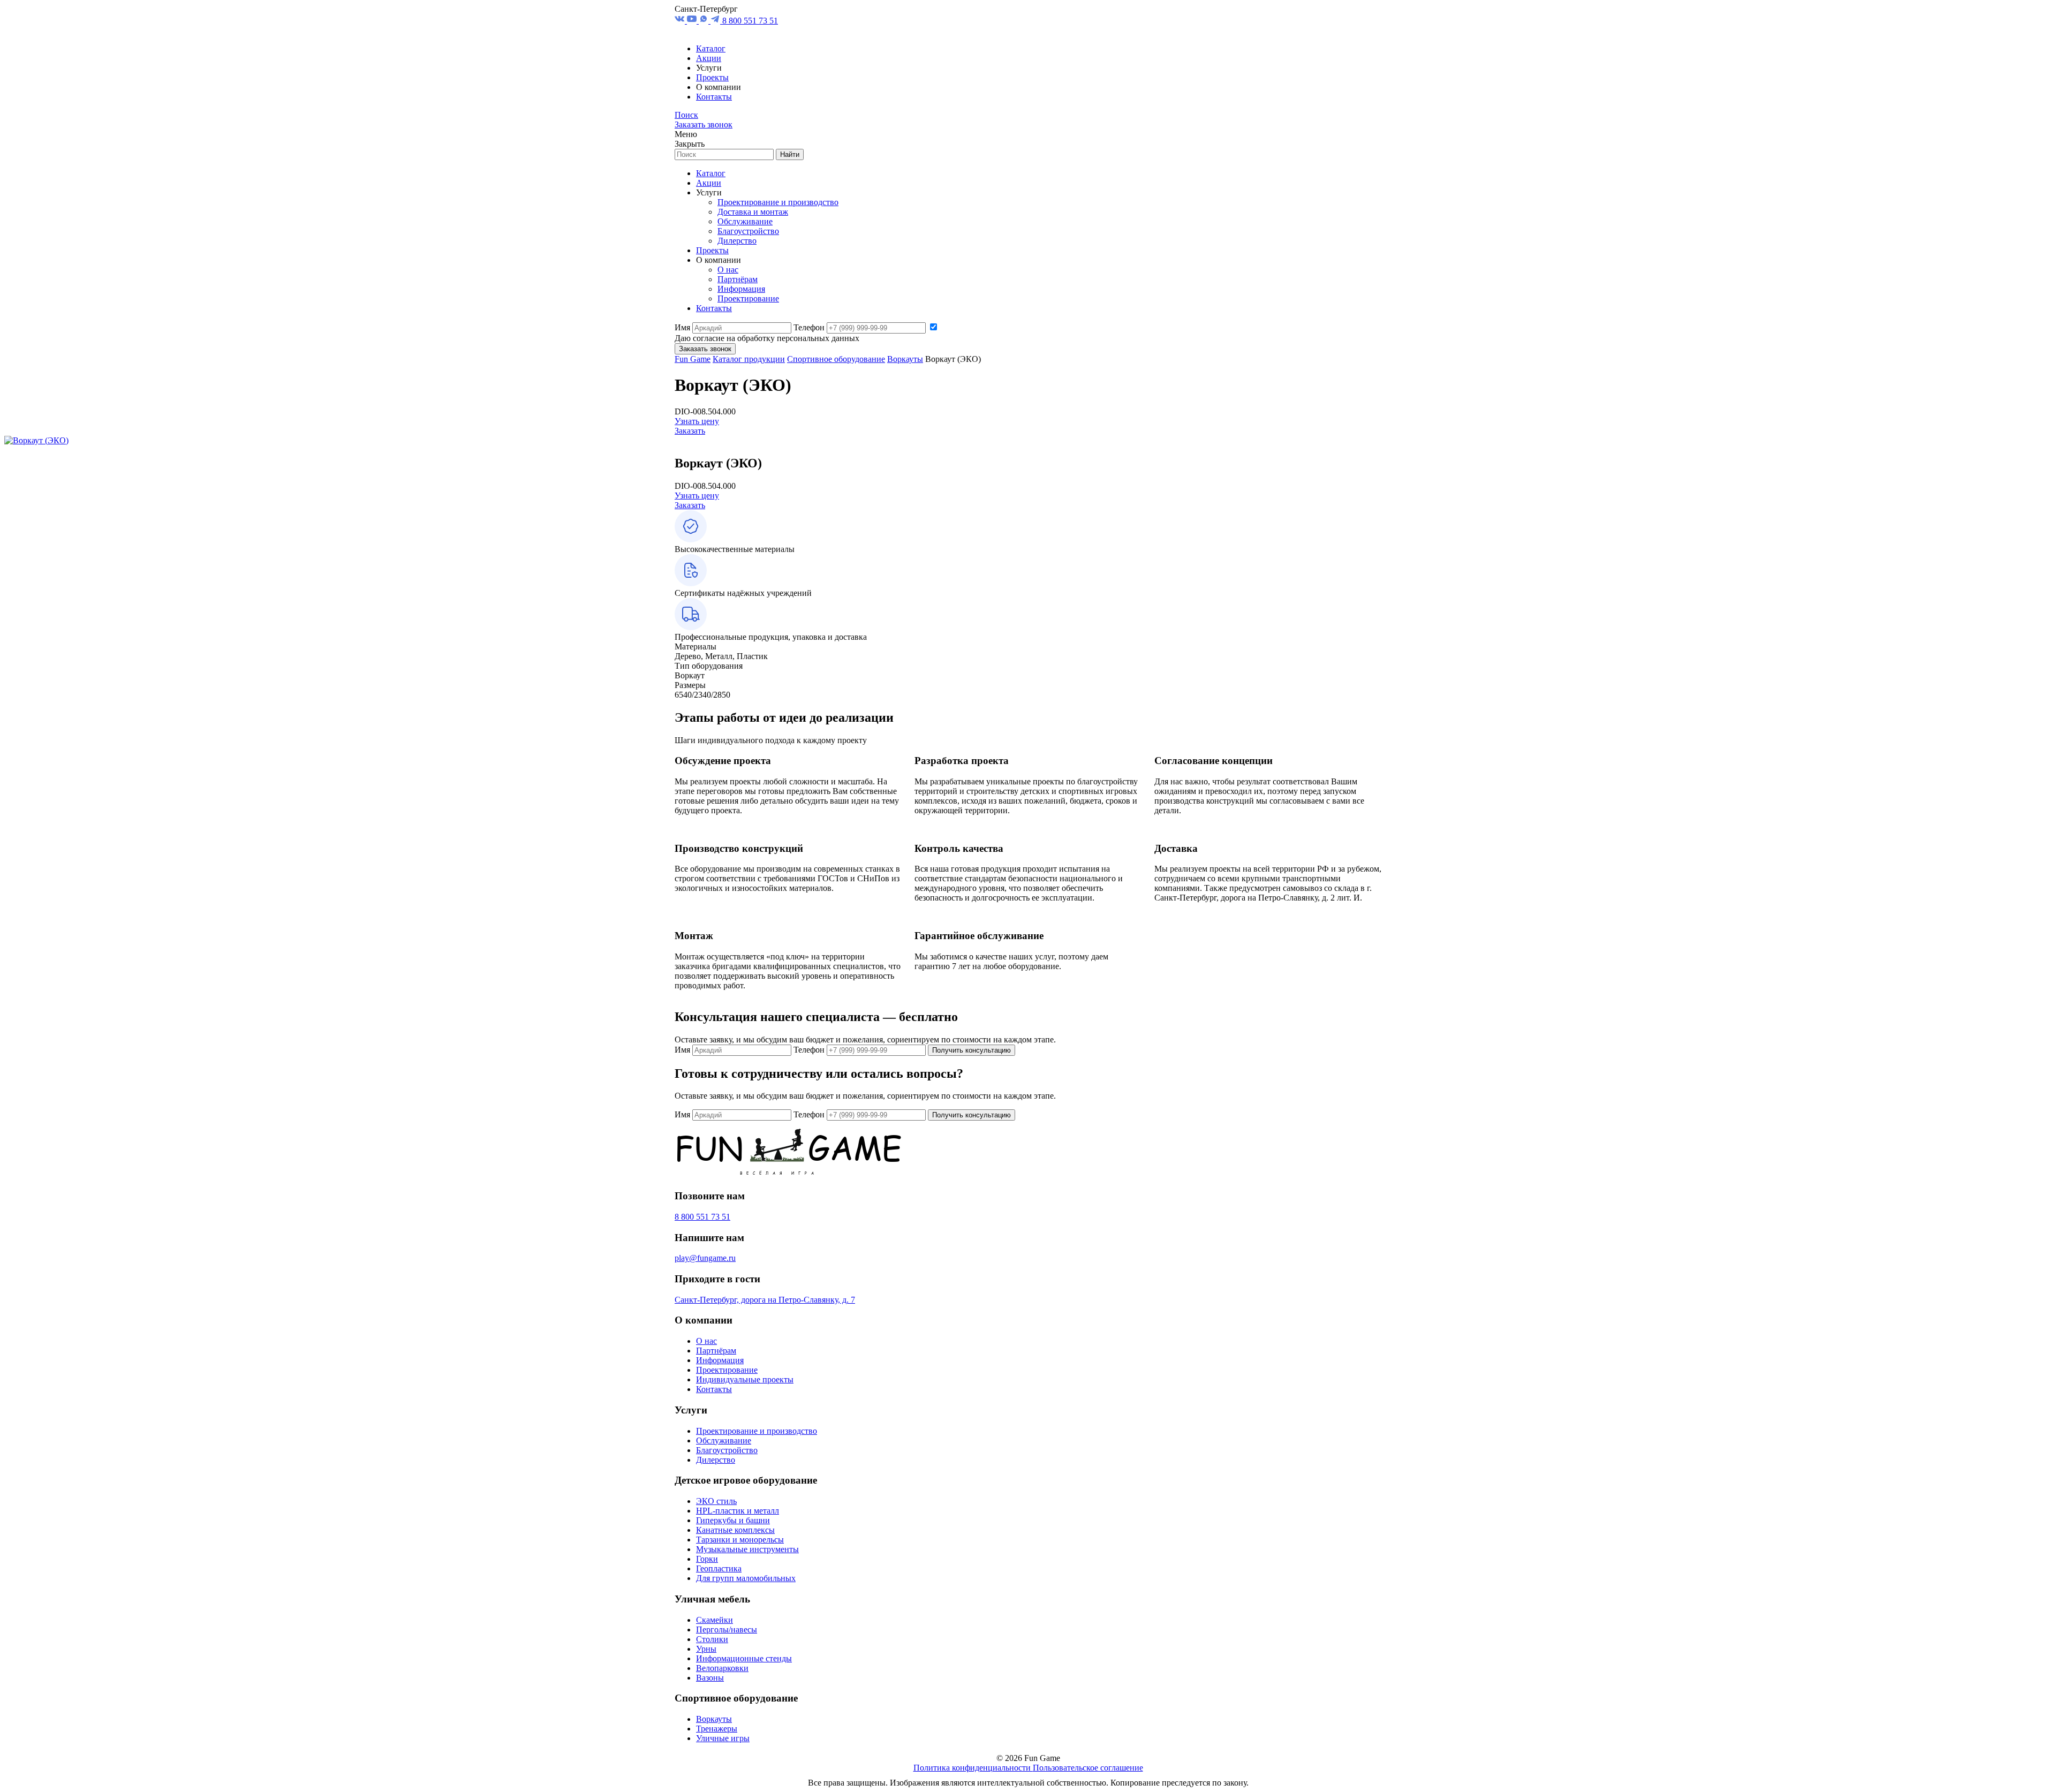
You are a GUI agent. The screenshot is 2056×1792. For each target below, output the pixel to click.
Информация (741, 289)
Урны (706, 1649)
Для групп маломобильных (746, 1578)
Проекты (712, 77)
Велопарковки (722, 1668)
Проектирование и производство (778, 202)
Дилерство (737, 241)
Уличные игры (723, 1738)
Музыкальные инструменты (747, 1549)
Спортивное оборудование (836, 359)
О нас (728, 270)
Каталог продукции (749, 359)
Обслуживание (745, 221)
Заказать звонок (704, 124)
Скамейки (715, 1620)
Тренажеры (717, 1729)
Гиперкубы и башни (733, 1520)
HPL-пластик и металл (738, 1511)
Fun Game (693, 359)
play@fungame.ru (705, 1258)
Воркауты (905, 359)
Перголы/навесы (727, 1630)
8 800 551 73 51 (750, 21)
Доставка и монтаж (753, 212)
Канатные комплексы (735, 1530)
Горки (707, 1559)
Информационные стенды (744, 1658)
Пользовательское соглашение (1088, 1768)
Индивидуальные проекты (745, 1379)
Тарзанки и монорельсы (740, 1540)
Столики (712, 1639)
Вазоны (710, 1678)
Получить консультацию (972, 1050)
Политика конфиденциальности (973, 1768)
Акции (709, 58)
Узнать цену (697, 421)
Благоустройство (748, 231)
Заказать (690, 431)
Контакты (714, 97)
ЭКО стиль (716, 1501)
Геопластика (719, 1568)
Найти (790, 154)
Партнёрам (738, 279)
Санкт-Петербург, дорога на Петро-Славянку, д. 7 (765, 1300)
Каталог (711, 48)
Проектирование (748, 298)
